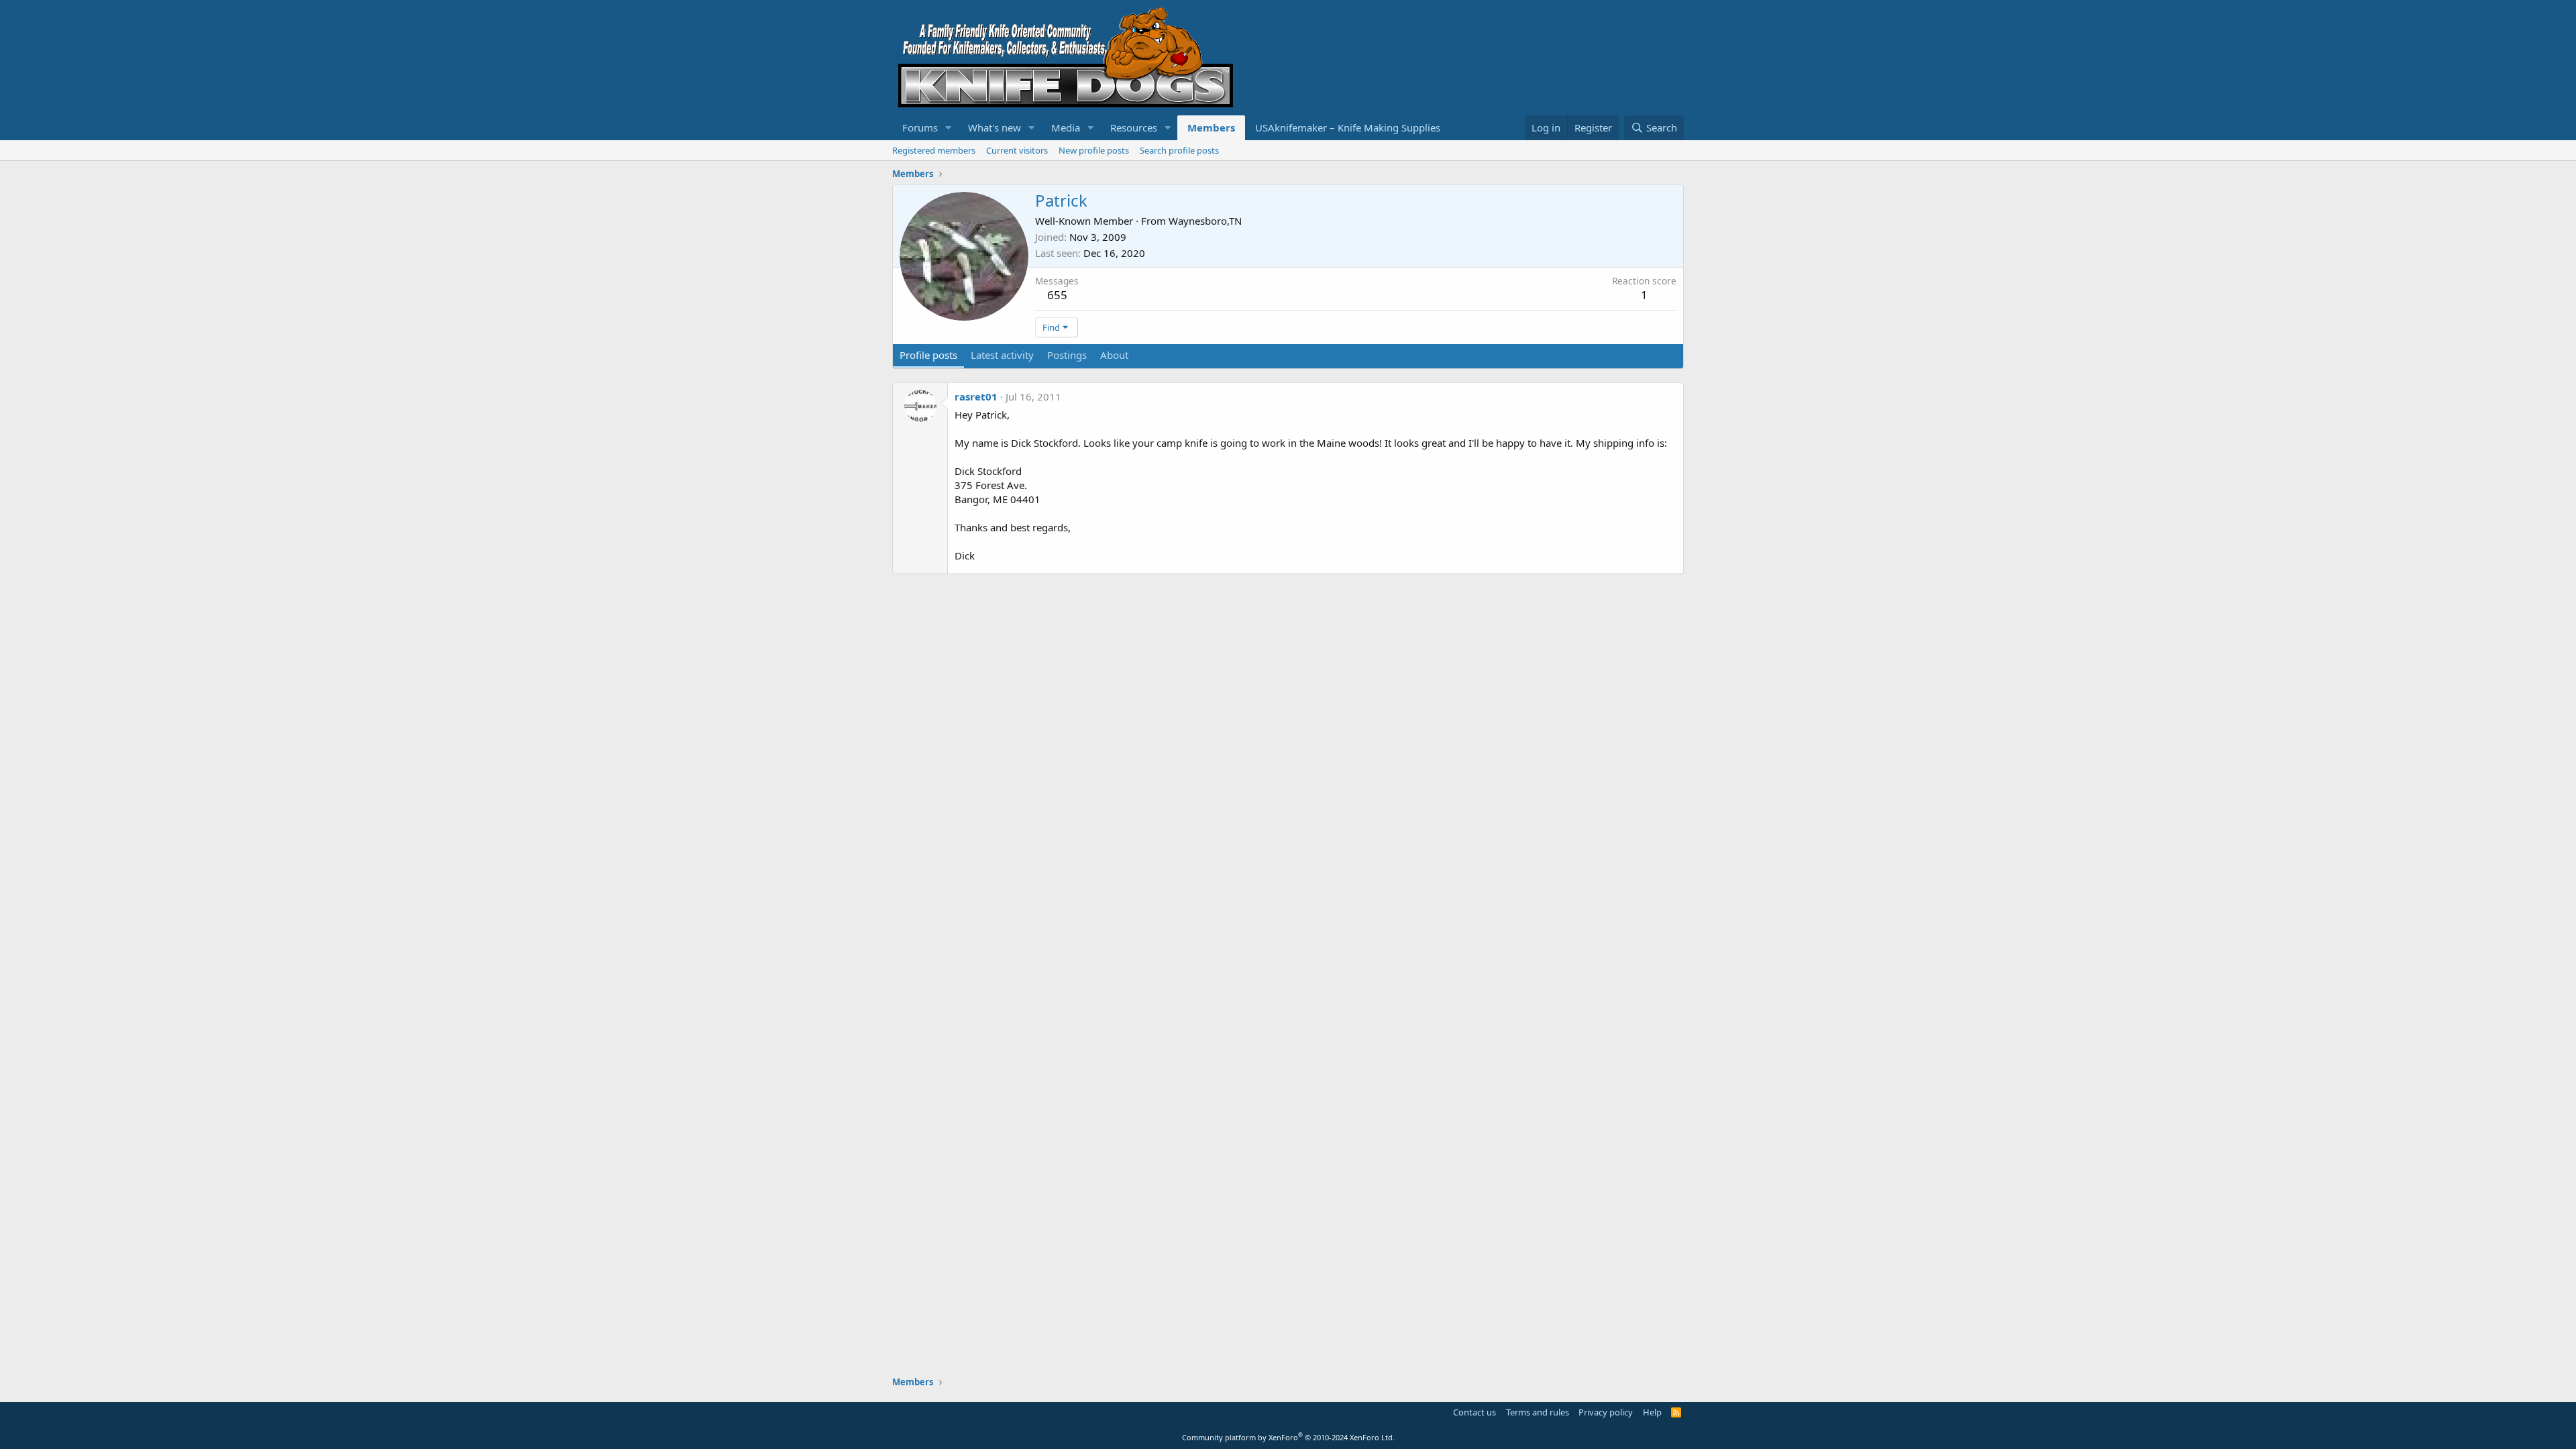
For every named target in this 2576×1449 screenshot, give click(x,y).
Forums (920, 127)
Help (1652, 1412)
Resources (1134, 127)
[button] (949, 128)
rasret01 (976, 396)
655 (1057, 295)
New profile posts (1094, 150)
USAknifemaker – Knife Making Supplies (1348, 127)
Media (1066, 127)
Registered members (934, 150)
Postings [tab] (1067, 355)
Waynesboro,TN (1205, 221)
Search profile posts (1179, 150)
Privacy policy (1606, 1412)
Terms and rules (1538, 1412)
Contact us (1474, 1412)
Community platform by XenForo (1288, 1437)
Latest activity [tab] (1002, 355)
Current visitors (1017, 150)
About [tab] (1114, 355)
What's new (995, 127)
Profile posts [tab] (928, 355)
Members (1211, 127)
